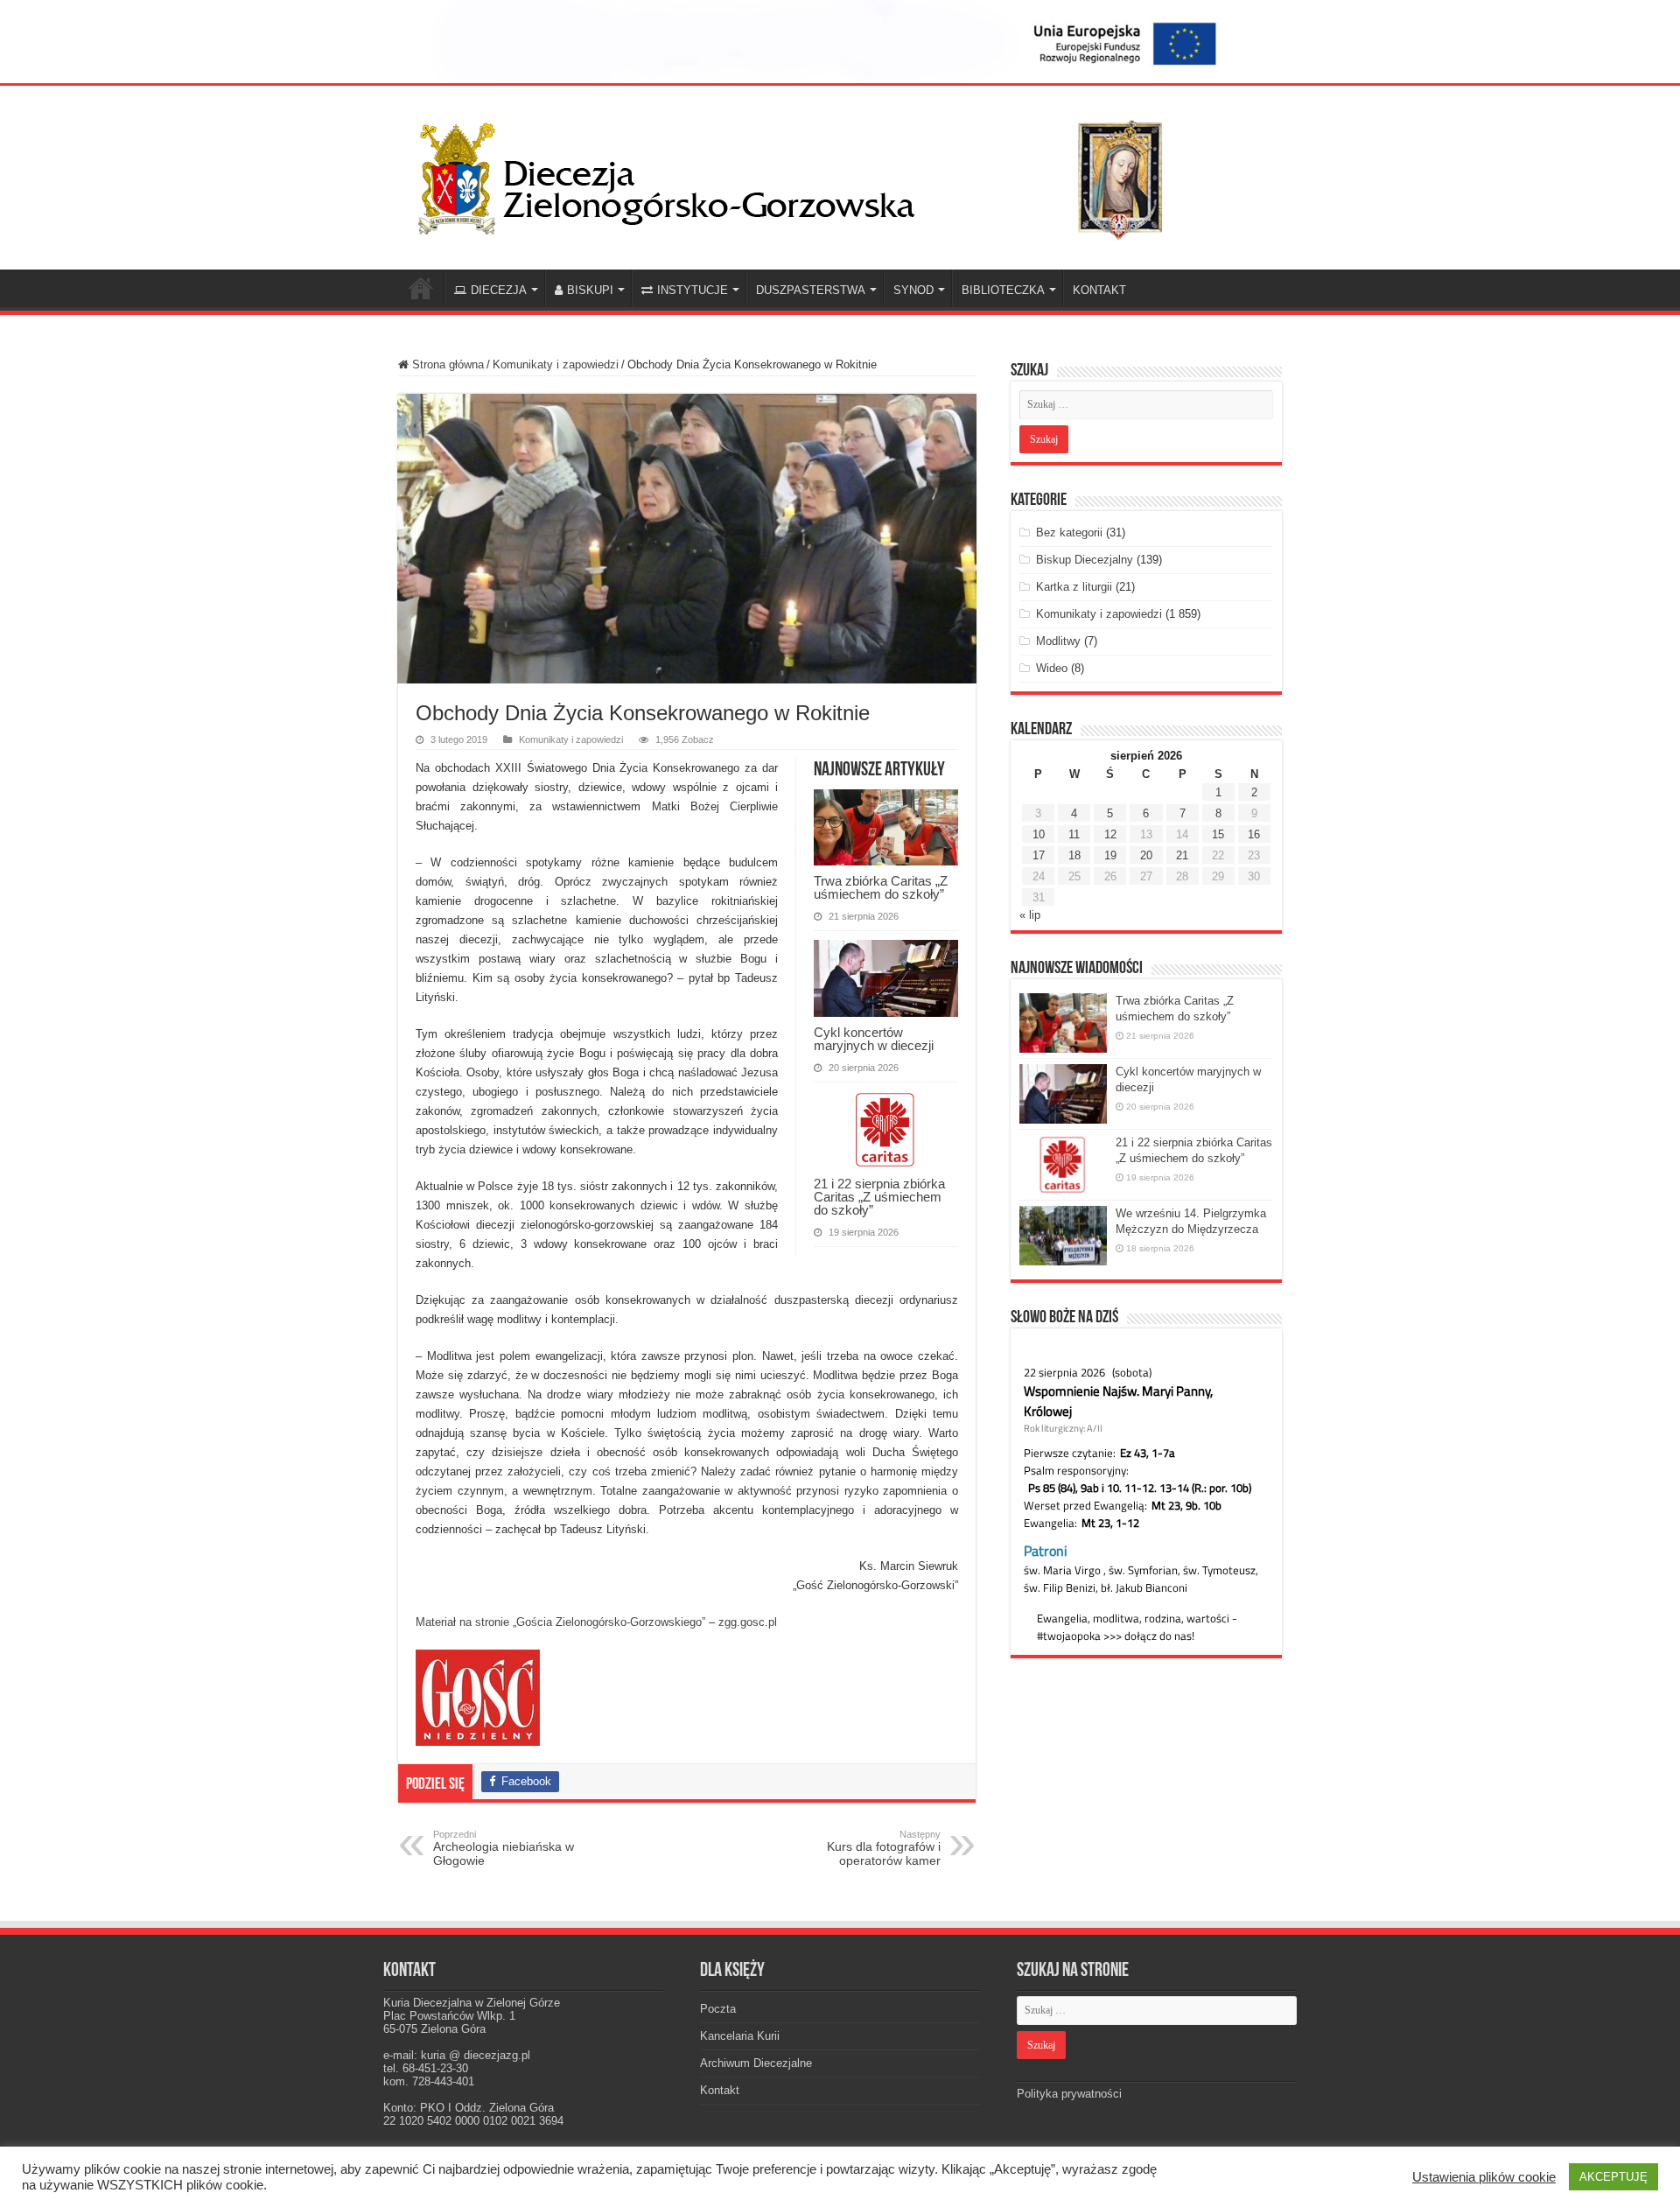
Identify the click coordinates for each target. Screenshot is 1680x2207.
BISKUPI (590, 290)
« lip (1030, 915)
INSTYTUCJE (693, 290)
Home (421, 288)
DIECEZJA (499, 290)
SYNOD (913, 290)
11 (1074, 834)
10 (1039, 834)
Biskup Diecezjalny (1085, 560)
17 (1039, 855)
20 (1146, 855)
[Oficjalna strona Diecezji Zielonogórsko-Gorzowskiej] (805, 174)
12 (1110, 834)
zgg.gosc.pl (748, 1622)
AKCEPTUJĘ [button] (1613, 2177)
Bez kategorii (1069, 532)
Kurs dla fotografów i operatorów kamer (884, 1848)
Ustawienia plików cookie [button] (1484, 2177)
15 (1218, 834)
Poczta (718, 2009)
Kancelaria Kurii (740, 2036)
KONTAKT (1099, 290)
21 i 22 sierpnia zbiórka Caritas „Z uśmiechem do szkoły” (879, 1197)
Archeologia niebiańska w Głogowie (504, 1848)
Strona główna (446, 364)
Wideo (1052, 668)
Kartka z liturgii (1074, 587)
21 (1182, 855)
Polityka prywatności (1069, 2094)
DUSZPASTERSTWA (811, 290)
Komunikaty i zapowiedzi (556, 364)
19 (1110, 855)
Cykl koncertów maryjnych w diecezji (874, 1039)
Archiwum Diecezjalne (756, 2063)
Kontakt (720, 2090)
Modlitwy (1058, 641)
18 (1074, 855)
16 (1254, 834)
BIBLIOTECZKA (1003, 290)
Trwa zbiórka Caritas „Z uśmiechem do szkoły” (881, 887)
